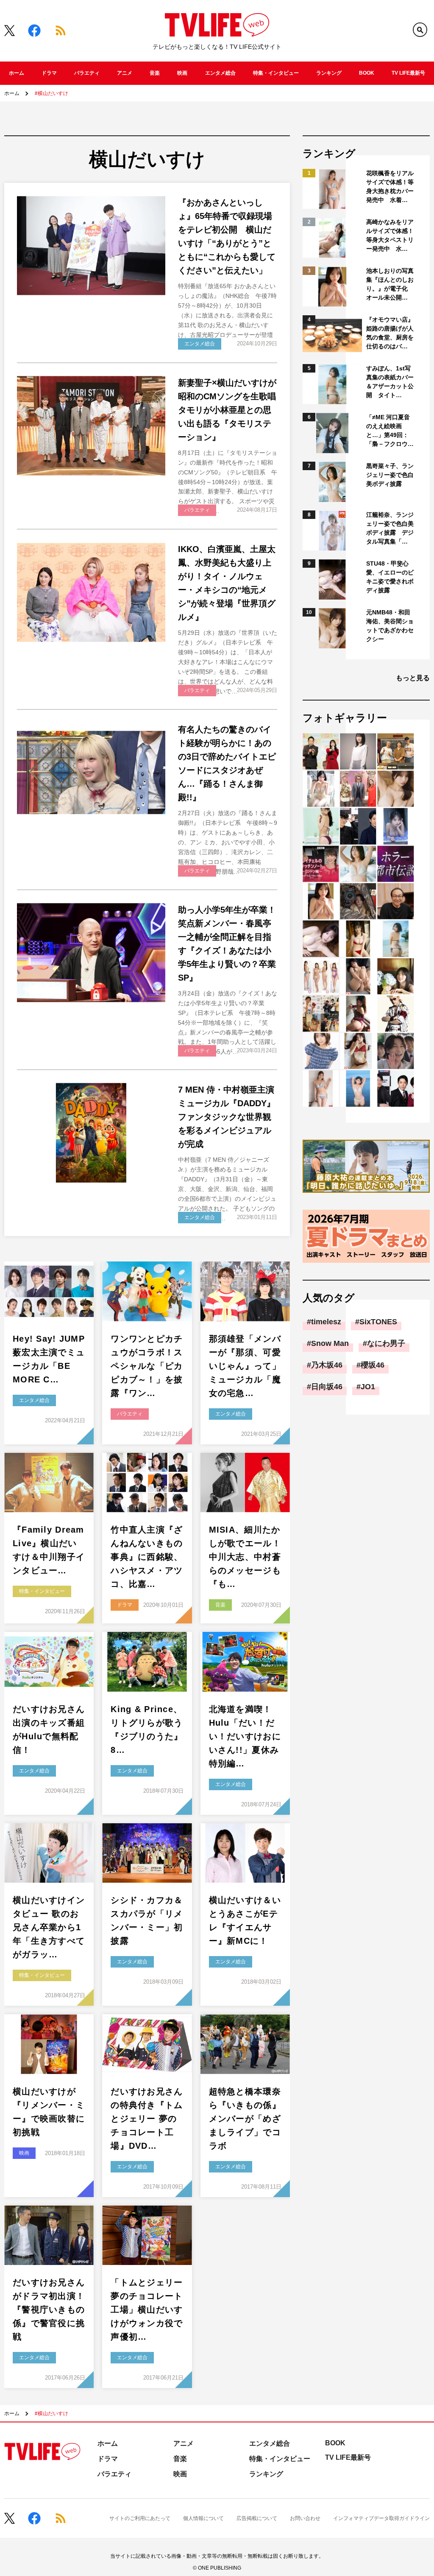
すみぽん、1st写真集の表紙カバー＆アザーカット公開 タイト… (390, 382)
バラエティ (87, 73)
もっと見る (413, 678)
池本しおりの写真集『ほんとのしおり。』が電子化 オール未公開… (390, 284)
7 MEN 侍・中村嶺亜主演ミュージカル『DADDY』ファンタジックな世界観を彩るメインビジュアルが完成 (227, 1117)
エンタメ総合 (220, 73)
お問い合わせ (305, 2518)
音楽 (155, 73)
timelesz (326, 1322)
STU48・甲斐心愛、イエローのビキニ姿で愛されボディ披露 (390, 577)
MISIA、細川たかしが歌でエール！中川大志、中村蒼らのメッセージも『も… (245, 1557)
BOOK (367, 73)
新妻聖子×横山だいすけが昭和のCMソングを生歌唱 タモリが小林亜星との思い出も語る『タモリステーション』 (231, 410)
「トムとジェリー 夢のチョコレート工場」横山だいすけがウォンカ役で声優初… (147, 2310)
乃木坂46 (327, 1365)
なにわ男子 (386, 1343)
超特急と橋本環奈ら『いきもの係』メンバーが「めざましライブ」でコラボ (245, 2119)
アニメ (125, 73)
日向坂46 (327, 1387)
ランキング (329, 73)
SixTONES (378, 1322)
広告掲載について (257, 2518)
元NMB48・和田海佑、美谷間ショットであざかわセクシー (390, 626)
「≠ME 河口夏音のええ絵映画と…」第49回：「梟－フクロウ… (390, 430)
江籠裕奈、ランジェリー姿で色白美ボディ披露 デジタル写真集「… (390, 528)
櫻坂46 (373, 1365)
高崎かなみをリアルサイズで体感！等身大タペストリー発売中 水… (390, 235)
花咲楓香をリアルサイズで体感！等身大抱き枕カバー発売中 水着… (390, 186)
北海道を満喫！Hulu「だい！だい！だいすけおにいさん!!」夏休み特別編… (245, 1736)
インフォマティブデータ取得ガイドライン (381, 2518)
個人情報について (203, 2518)
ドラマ (49, 73)
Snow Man (330, 1343)
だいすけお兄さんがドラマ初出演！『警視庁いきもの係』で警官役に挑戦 (49, 2310)
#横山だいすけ (51, 93)
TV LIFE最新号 (408, 73)
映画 (182, 73)
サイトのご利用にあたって (140, 2518)
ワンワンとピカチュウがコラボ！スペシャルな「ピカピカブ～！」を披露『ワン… (147, 1366)
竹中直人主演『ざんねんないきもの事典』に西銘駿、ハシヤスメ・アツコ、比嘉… (147, 1557)
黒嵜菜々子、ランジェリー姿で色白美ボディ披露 (390, 475)
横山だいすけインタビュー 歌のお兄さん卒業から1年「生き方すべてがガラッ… (49, 1927)
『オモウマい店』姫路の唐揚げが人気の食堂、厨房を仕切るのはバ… (390, 333)
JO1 (368, 1387)
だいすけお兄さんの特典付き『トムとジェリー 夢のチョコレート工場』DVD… (147, 2119)
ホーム (17, 73)
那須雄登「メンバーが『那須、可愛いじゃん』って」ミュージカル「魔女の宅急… (245, 1366)
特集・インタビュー (276, 73)
